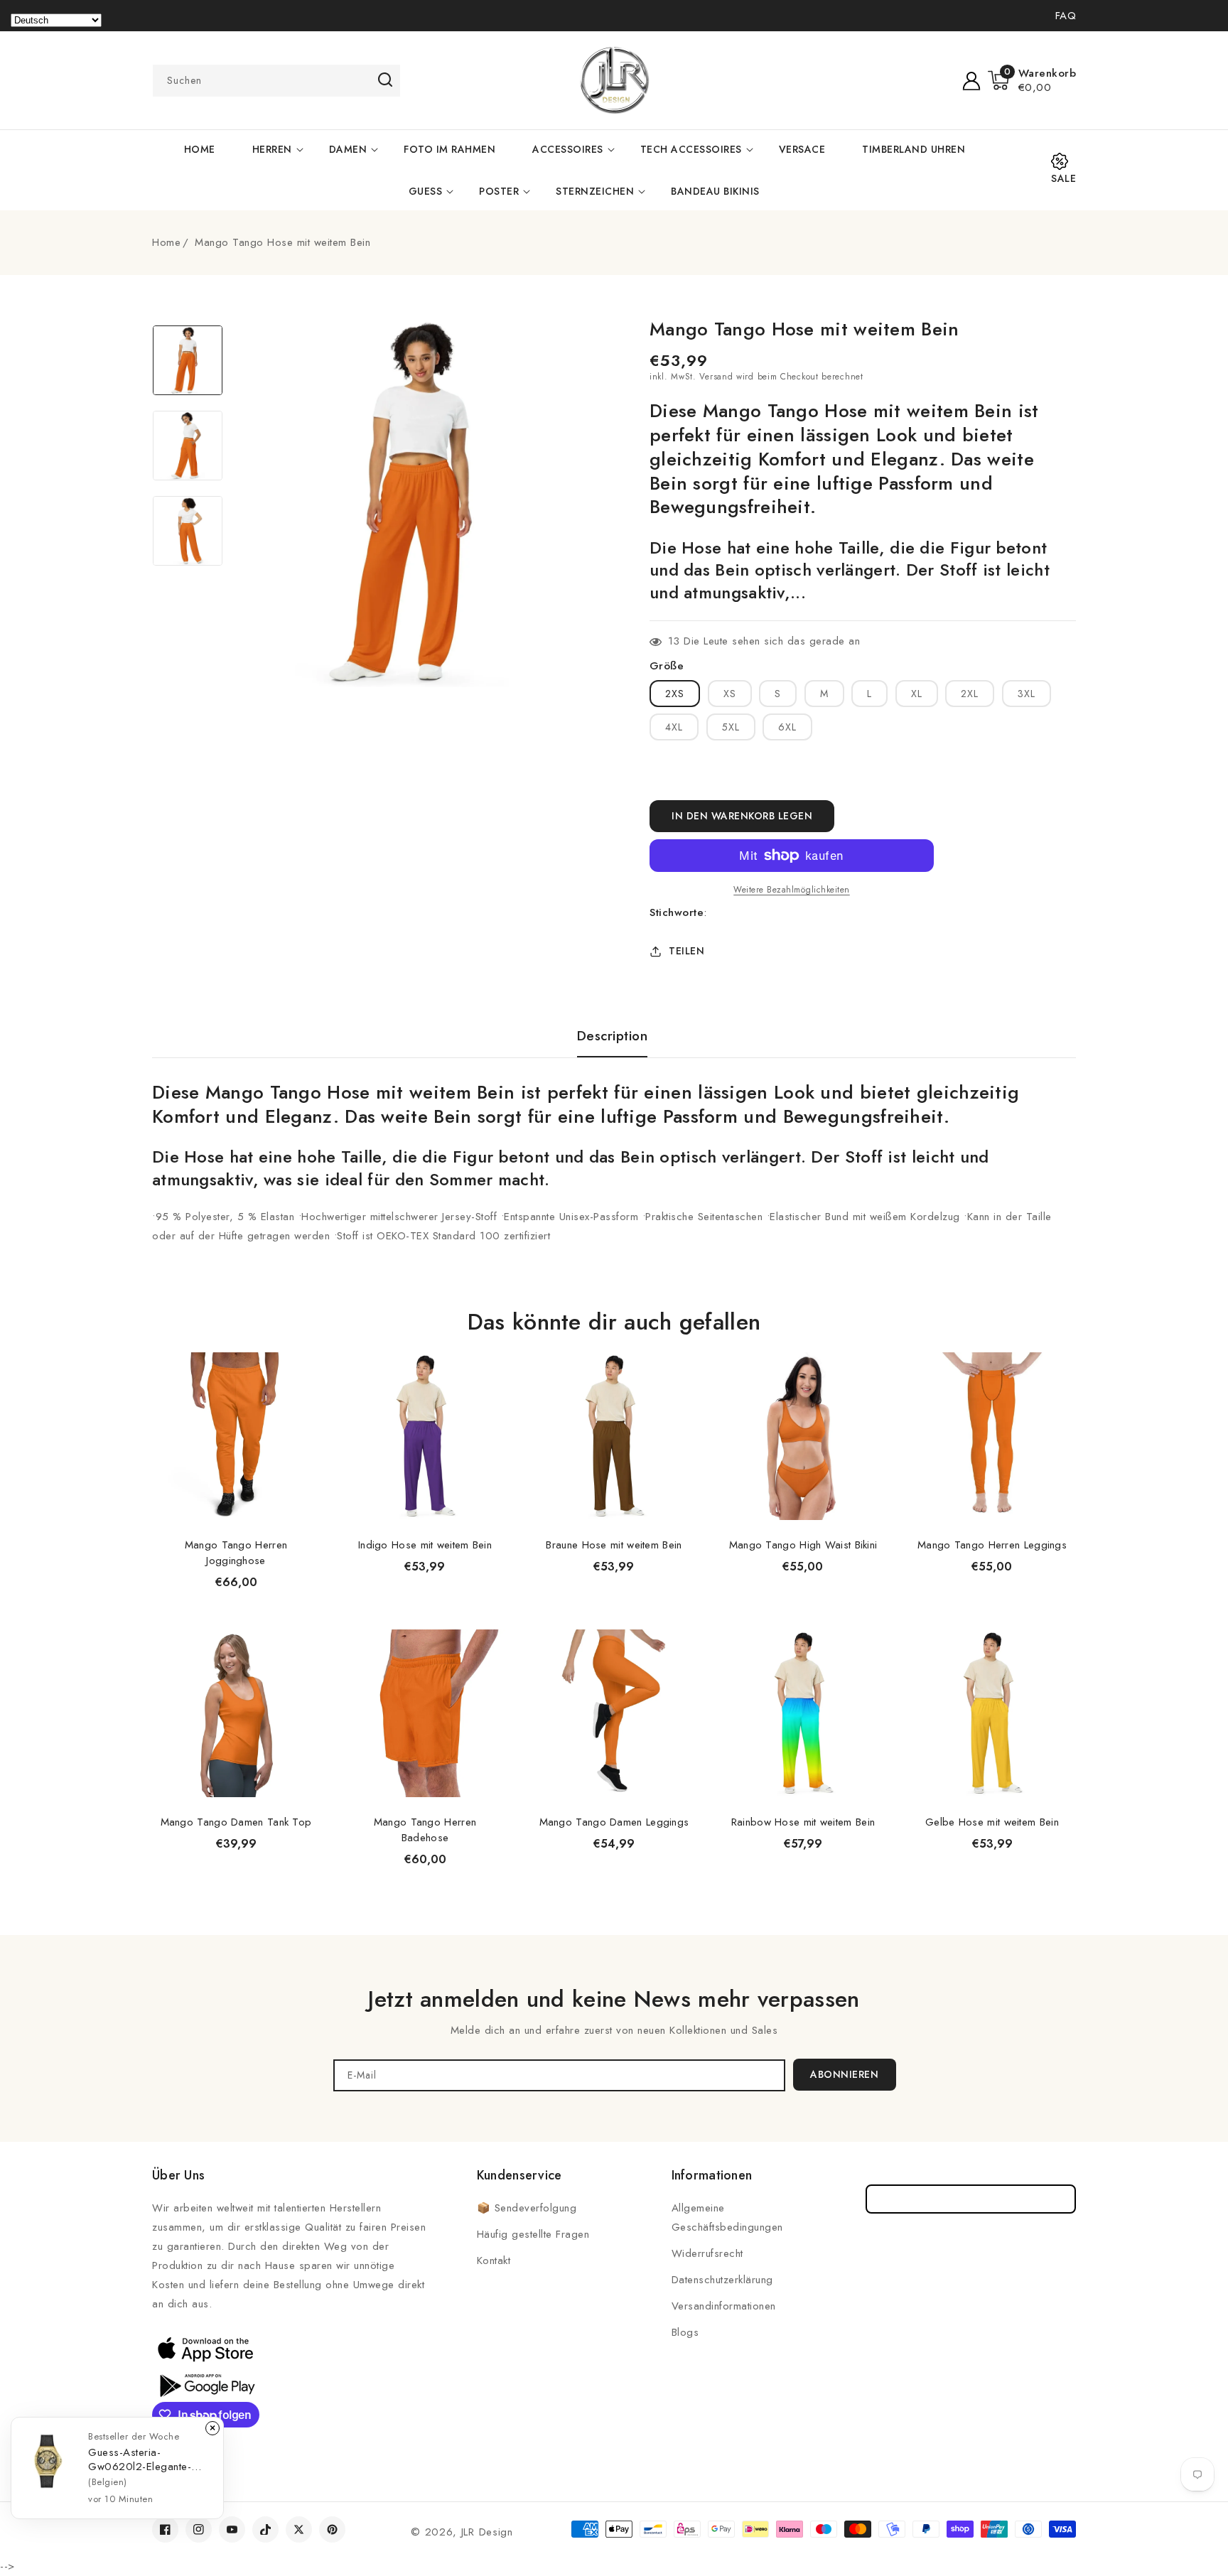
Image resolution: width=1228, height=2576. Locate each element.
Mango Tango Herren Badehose (425, 1830)
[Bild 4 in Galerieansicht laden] (188, 360)
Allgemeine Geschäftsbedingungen (727, 2217)
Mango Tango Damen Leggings (614, 1822)
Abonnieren (844, 2074)
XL (917, 694)
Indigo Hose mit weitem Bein (425, 1545)
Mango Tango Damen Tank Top (236, 1822)
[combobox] (276, 81)
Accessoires (568, 149)
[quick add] (301, 1351)
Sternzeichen (595, 191)
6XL (787, 727)
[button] (1032, 80)
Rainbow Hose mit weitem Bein (803, 1822)
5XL (731, 727)
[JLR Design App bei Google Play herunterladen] (205, 2384)
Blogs (685, 2332)
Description (613, 1036)
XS (730, 694)
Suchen (385, 80)
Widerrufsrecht (707, 2253)
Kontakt (494, 2260)
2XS (675, 694)
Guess (426, 191)
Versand (716, 377)
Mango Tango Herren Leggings (992, 1545)
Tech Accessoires (691, 149)
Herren (272, 149)
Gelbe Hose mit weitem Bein (992, 1822)
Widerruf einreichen (971, 2199)
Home (166, 242)
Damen (348, 149)
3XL (1027, 694)
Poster (499, 191)
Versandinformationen (724, 2306)
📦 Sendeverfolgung (527, 2208)
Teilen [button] (686, 951)
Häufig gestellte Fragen (533, 2234)
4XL (674, 727)
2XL (970, 694)
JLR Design (487, 2532)
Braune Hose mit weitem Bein (614, 1545)
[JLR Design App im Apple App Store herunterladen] (205, 2349)
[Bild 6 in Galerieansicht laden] (188, 531)
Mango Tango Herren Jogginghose (236, 1553)
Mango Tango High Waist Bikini (803, 1545)
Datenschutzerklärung (722, 2280)
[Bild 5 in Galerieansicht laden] (188, 446)
